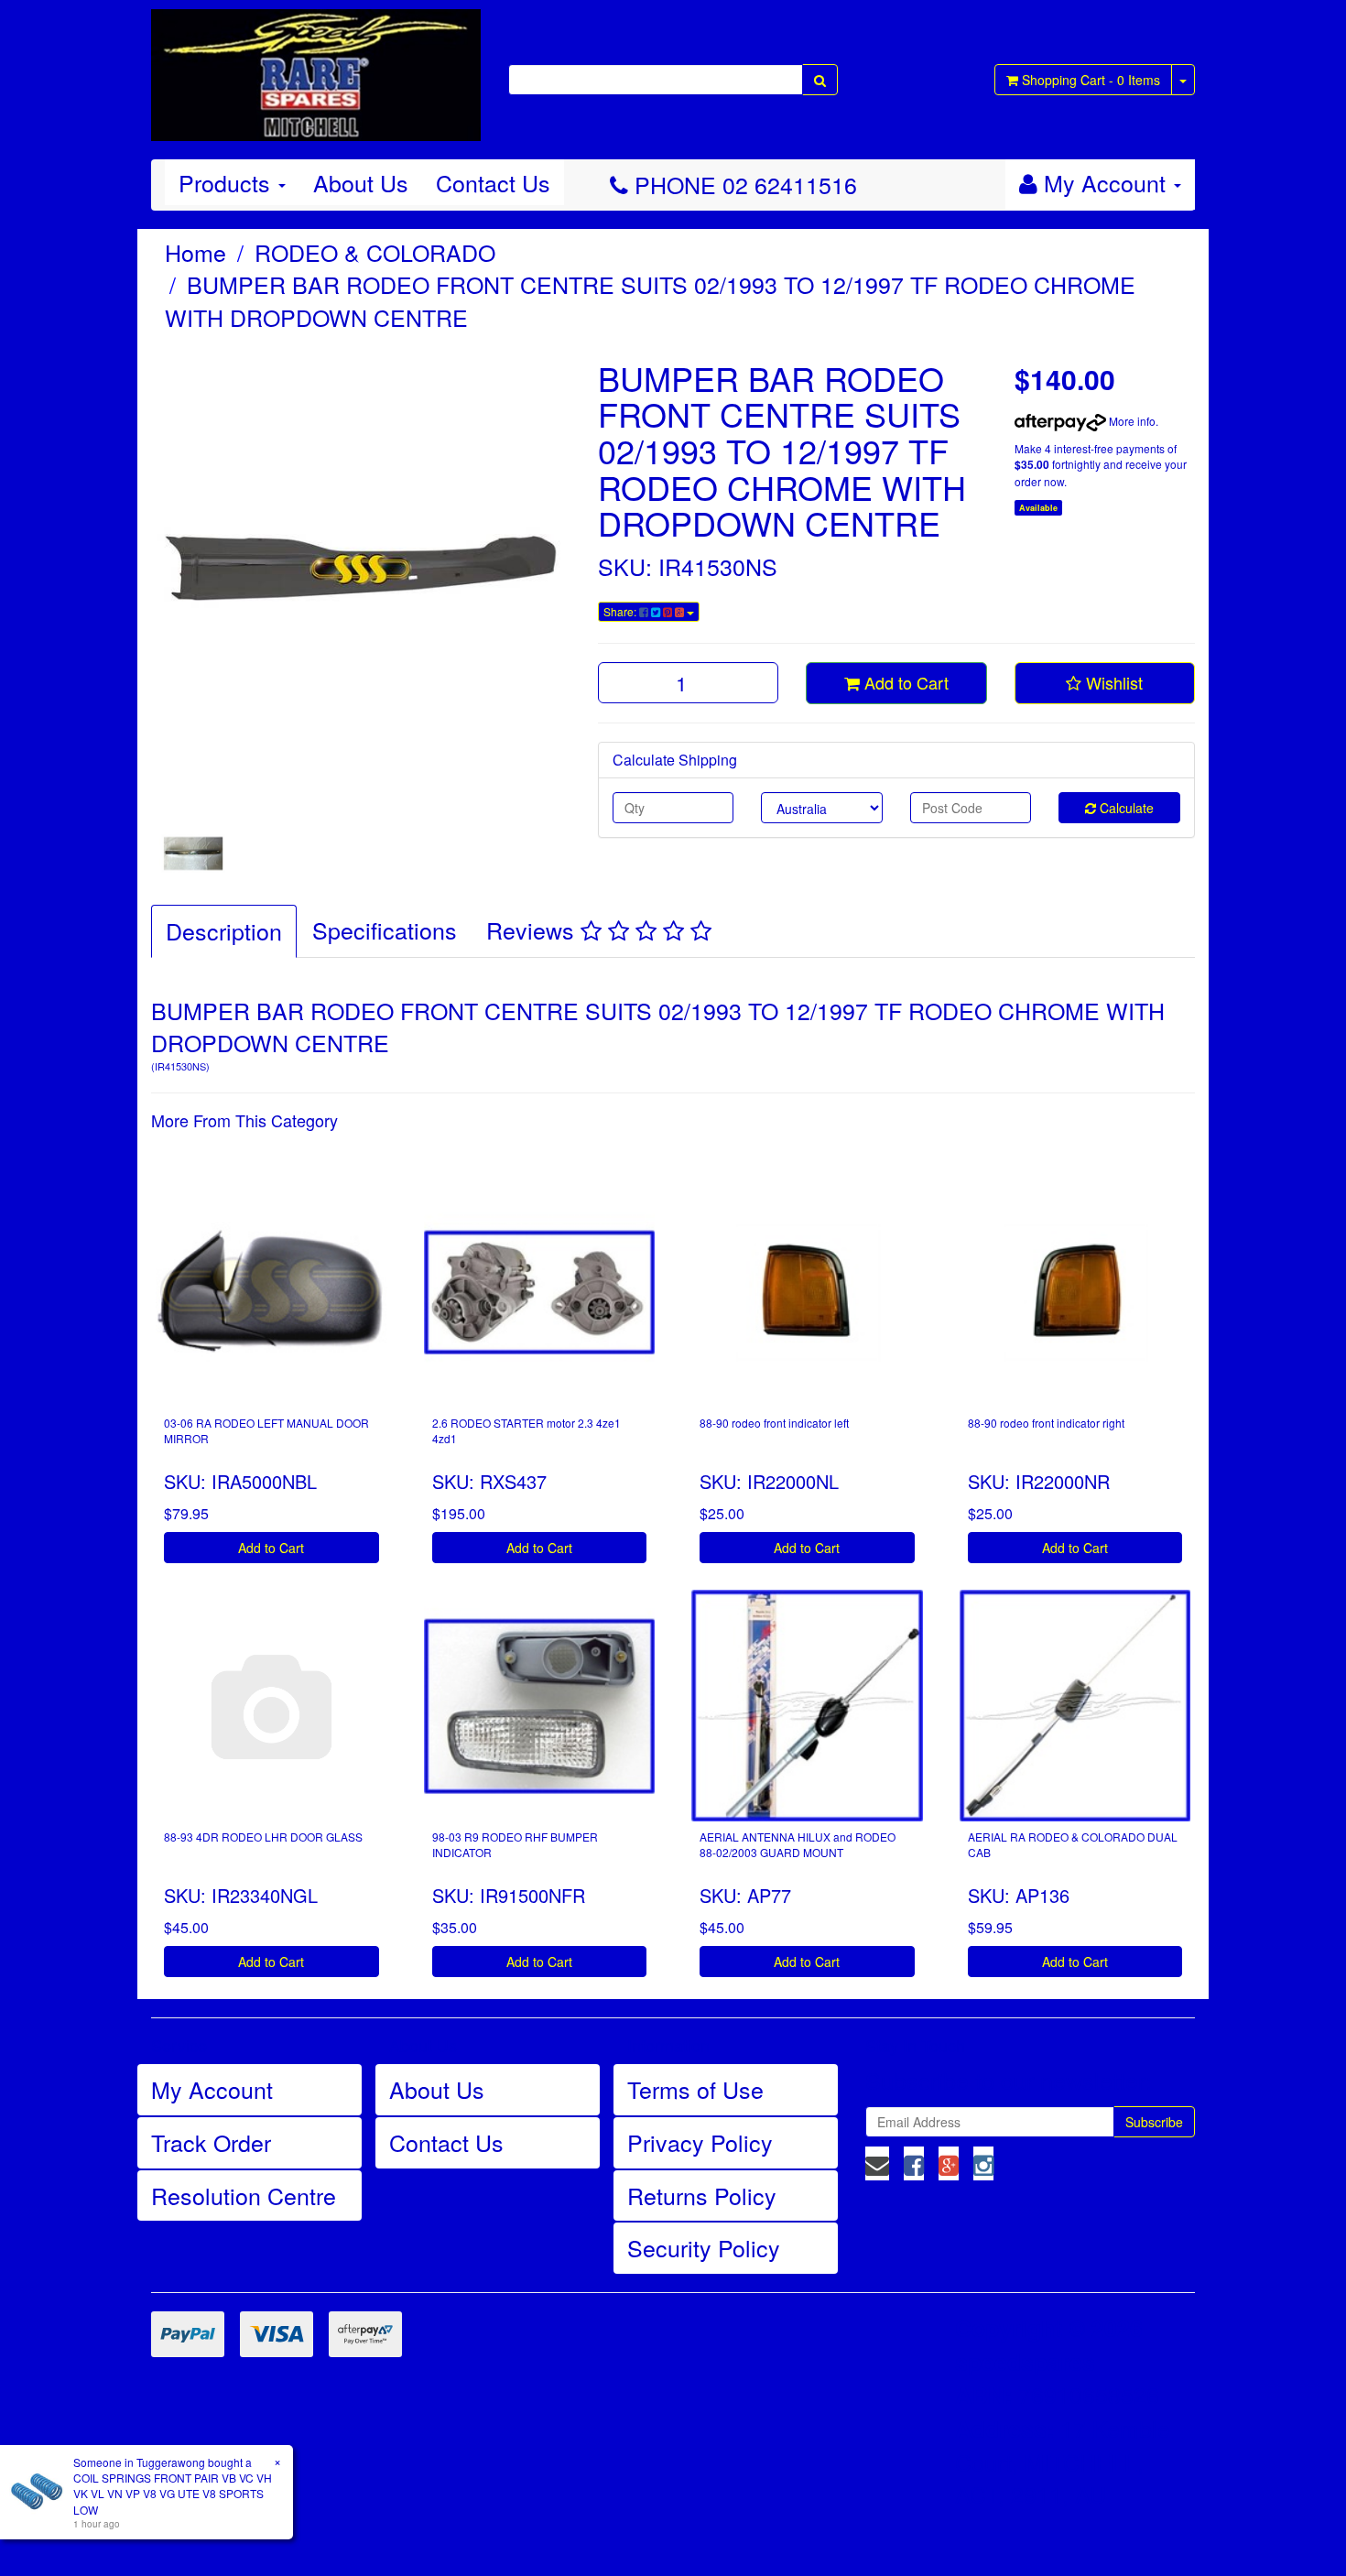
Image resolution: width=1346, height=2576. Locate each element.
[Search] (820, 80)
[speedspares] (316, 67)
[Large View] (193, 853)
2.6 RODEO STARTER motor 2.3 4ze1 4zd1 (526, 1430)
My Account (212, 2089)
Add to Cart (904, 682)
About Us (361, 182)
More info (1131, 421)
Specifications (385, 929)
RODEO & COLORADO (375, 252)
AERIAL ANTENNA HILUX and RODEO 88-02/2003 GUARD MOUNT (798, 1844)
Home (195, 252)
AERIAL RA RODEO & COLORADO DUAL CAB (1073, 1844)
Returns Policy (702, 2195)
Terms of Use (695, 2089)
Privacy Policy (700, 2142)
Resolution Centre (244, 2195)
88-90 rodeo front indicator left (774, 1423)
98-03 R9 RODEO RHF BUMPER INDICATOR (515, 1844)
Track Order (211, 2142)
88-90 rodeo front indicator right (1046, 1423)
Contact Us (493, 182)
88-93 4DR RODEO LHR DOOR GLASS (263, 1837)
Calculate (1125, 808)
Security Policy (704, 2247)
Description (224, 930)
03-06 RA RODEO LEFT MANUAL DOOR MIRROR (266, 1430)
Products (228, 182)
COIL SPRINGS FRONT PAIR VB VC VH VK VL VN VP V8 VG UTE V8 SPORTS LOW (173, 2493)
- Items (1091, 80)
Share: (621, 611)
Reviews (533, 929)
